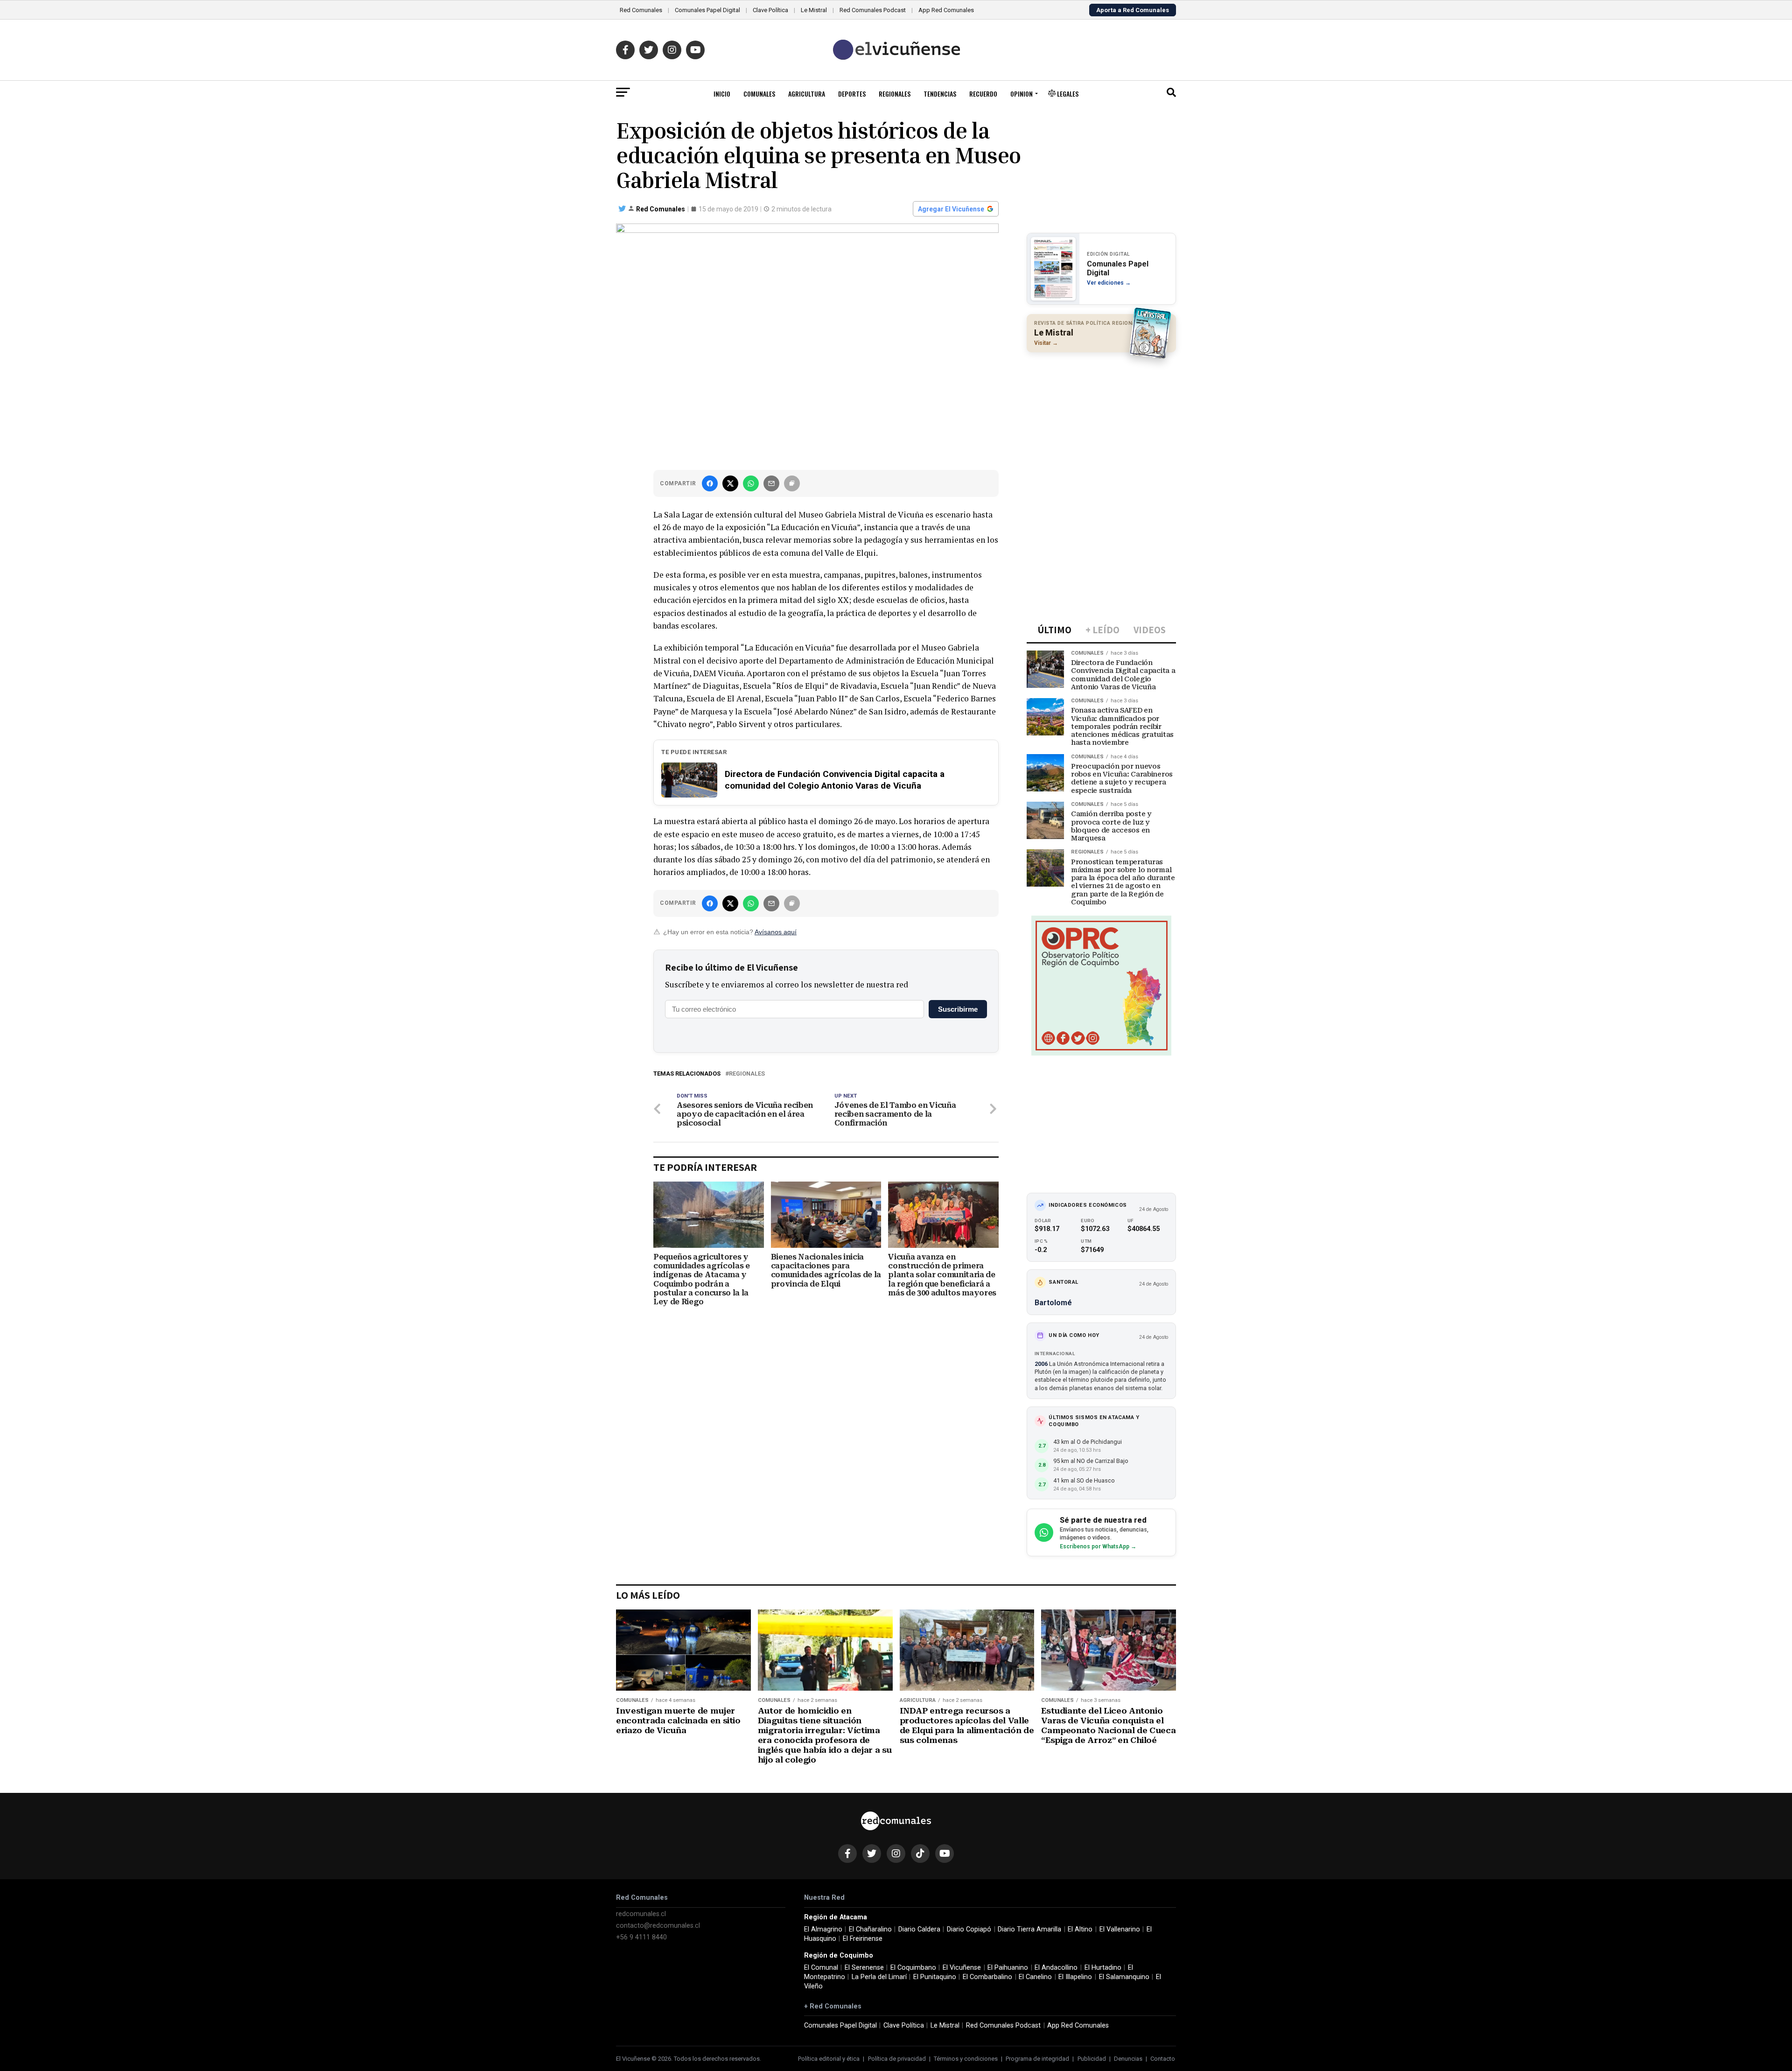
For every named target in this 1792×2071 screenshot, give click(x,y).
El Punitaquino (935, 1977)
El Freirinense (863, 1939)
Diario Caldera (919, 1929)
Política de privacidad (897, 2059)
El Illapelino (1075, 1977)
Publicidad (1092, 2059)
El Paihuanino (1008, 1968)
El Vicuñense (962, 1968)
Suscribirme (958, 1009)
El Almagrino (823, 1929)
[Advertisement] (1101, 420)
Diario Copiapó (969, 1929)
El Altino (1080, 1929)
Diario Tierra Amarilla (1029, 1929)
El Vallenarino (1120, 1929)
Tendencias (940, 94)
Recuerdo (983, 94)
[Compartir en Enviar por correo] (771, 483)
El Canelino (1035, 1977)
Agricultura (807, 94)
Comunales (759, 94)
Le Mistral (814, 10)
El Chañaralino (870, 1929)
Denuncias (1128, 2059)
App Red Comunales (946, 10)
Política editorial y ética (829, 2059)
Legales (1067, 94)
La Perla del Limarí (879, 1977)
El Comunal (821, 1968)
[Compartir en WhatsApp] (751, 483)
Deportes (852, 94)
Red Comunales (641, 10)
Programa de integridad (1037, 2059)
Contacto (1163, 2059)
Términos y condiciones (966, 2059)
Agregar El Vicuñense (951, 209)
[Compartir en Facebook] (710, 483)
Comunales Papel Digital (707, 10)
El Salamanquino (1124, 1977)
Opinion (1022, 94)
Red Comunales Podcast (873, 10)
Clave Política (770, 10)
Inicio (722, 94)
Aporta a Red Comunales (1133, 10)
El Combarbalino (987, 1977)
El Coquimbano (913, 1968)
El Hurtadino (1103, 1968)
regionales (747, 1074)
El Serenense (864, 1968)
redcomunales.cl (641, 1914)
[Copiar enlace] (792, 483)
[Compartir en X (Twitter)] (730, 483)
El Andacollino (1056, 1968)
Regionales (895, 94)
